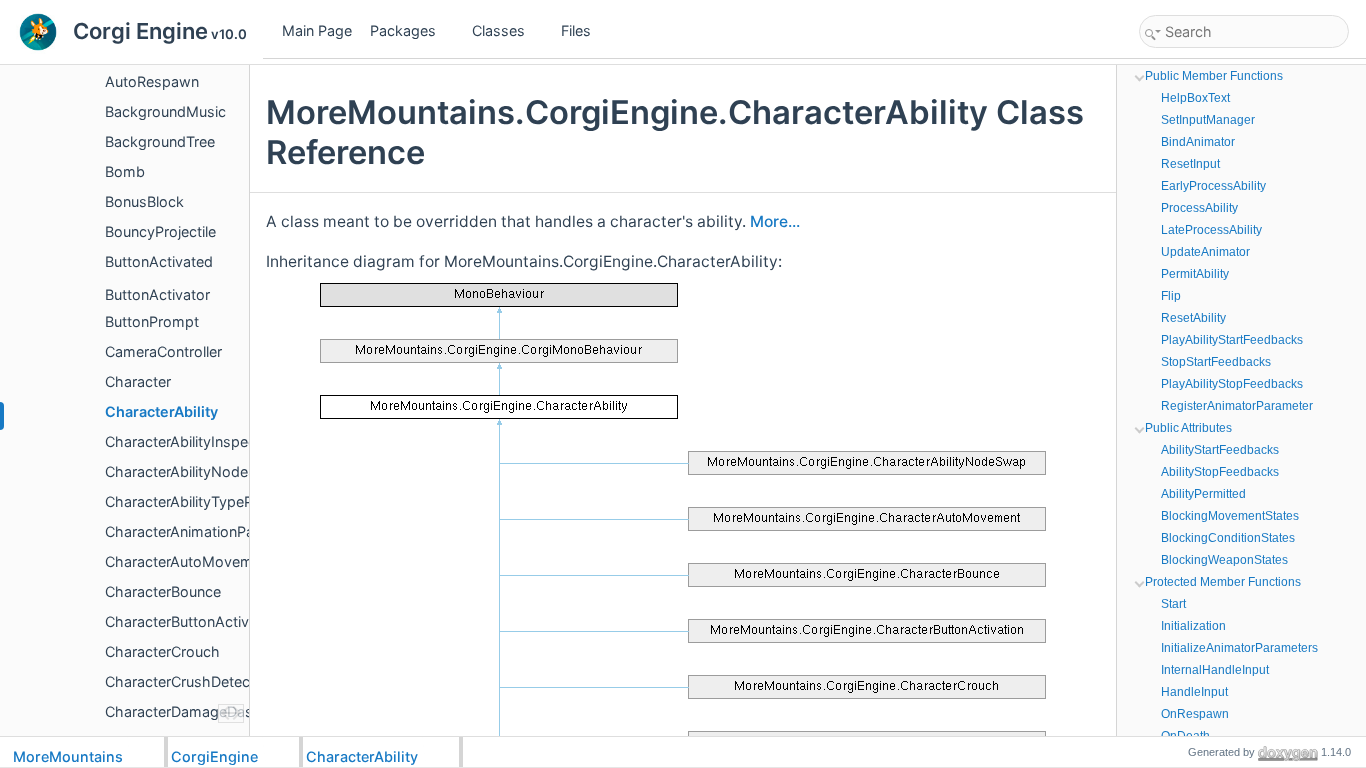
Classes (498, 30)
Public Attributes (1188, 428)
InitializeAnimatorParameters (1239, 648)
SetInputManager (1208, 120)
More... (775, 221)
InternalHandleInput (1215, 670)
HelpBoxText (1195, 98)
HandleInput (1194, 692)
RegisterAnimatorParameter (1237, 406)
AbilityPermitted (1203, 494)
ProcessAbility (1199, 208)
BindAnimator (1198, 142)
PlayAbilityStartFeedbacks (1232, 340)
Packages (403, 30)
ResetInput (1190, 164)
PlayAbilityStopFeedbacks (1232, 384)
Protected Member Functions (1223, 582)
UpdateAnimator (1205, 252)
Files (576, 30)
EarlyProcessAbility (1213, 186)
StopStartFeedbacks (1216, 362)
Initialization (1193, 626)
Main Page (317, 30)
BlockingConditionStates (1228, 538)
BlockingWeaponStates (1224, 560)
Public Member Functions (1214, 76)
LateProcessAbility (1211, 230)
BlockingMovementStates (1230, 516)
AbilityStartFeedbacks (1220, 450)
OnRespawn (1195, 714)
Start (1173, 604)
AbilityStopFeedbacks (1220, 472)
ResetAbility (1193, 318)
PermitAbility (1195, 274)
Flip (1171, 296)
